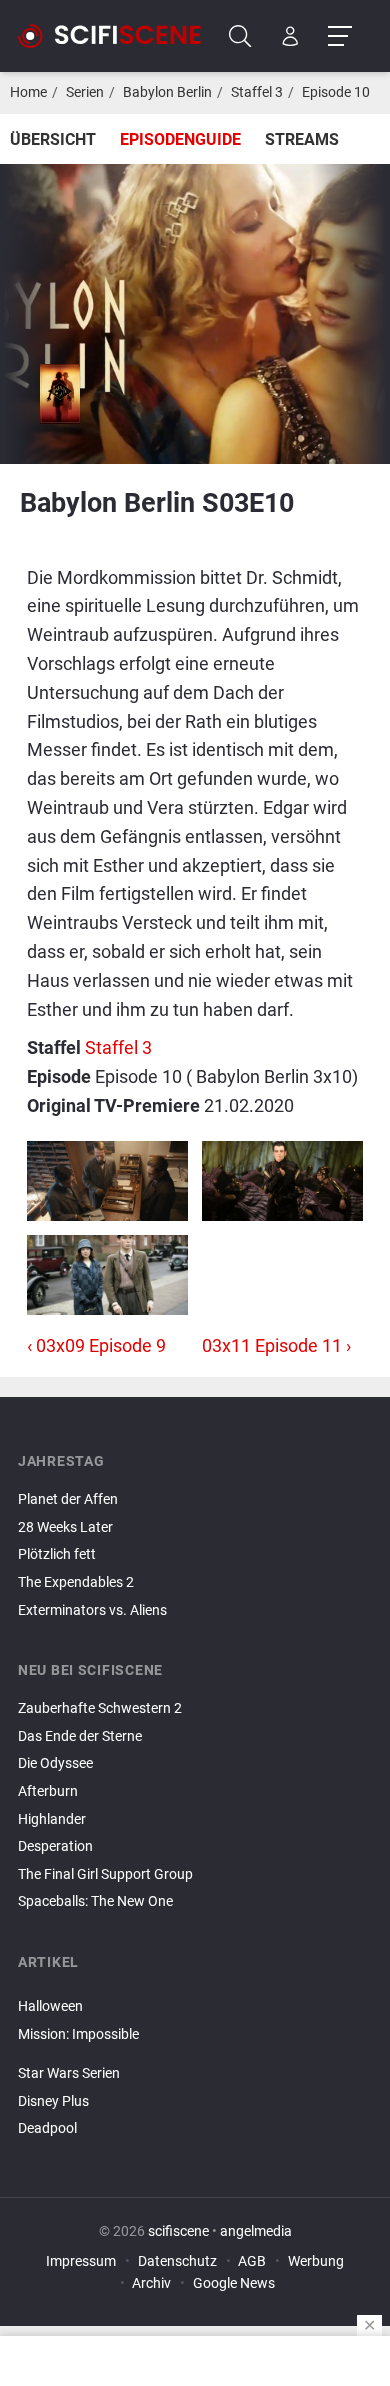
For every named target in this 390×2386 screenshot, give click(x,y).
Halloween (50, 2006)
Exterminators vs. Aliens (92, 1610)
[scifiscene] (118, 36)
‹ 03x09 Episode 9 (96, 1345)
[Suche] (240, 36)
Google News (234, 2283)
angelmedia (256, 2231)
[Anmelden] (290, 36)
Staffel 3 (257, 92)
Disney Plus (53, 2101)
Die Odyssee (55, 1763)
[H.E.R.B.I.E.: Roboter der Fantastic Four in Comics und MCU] (195, 1990)
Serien (85, 92)
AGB (252, 2261)
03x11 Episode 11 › (276, 1345)
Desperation (55, 1846)
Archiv (151, 2283)
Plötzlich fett (57, 1554)
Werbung (316, 2261)
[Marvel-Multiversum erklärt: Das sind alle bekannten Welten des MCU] (195, 2051)
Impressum (81, 2261)
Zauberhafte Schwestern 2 (100, 1708)
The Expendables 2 (76, 1582)
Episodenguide (180, 139)
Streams (302, 139)
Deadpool (47, 2128)
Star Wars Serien (69, 2073)
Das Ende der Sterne (80, 1736)
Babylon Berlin (167, 92)
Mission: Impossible (78, 2034)
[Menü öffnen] (339, 36)
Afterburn (48, 1791)
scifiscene (178, 2231)
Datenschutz (177, 2261)
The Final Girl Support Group (105, 1874)
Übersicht (53, 139)
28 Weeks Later (65, 1527)
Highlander (52, 1819)
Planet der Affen (68, 1499)
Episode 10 (336, 92)
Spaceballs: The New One (95, 1901)
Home (28, 92)
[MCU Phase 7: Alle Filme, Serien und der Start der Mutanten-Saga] (195, 2057)
